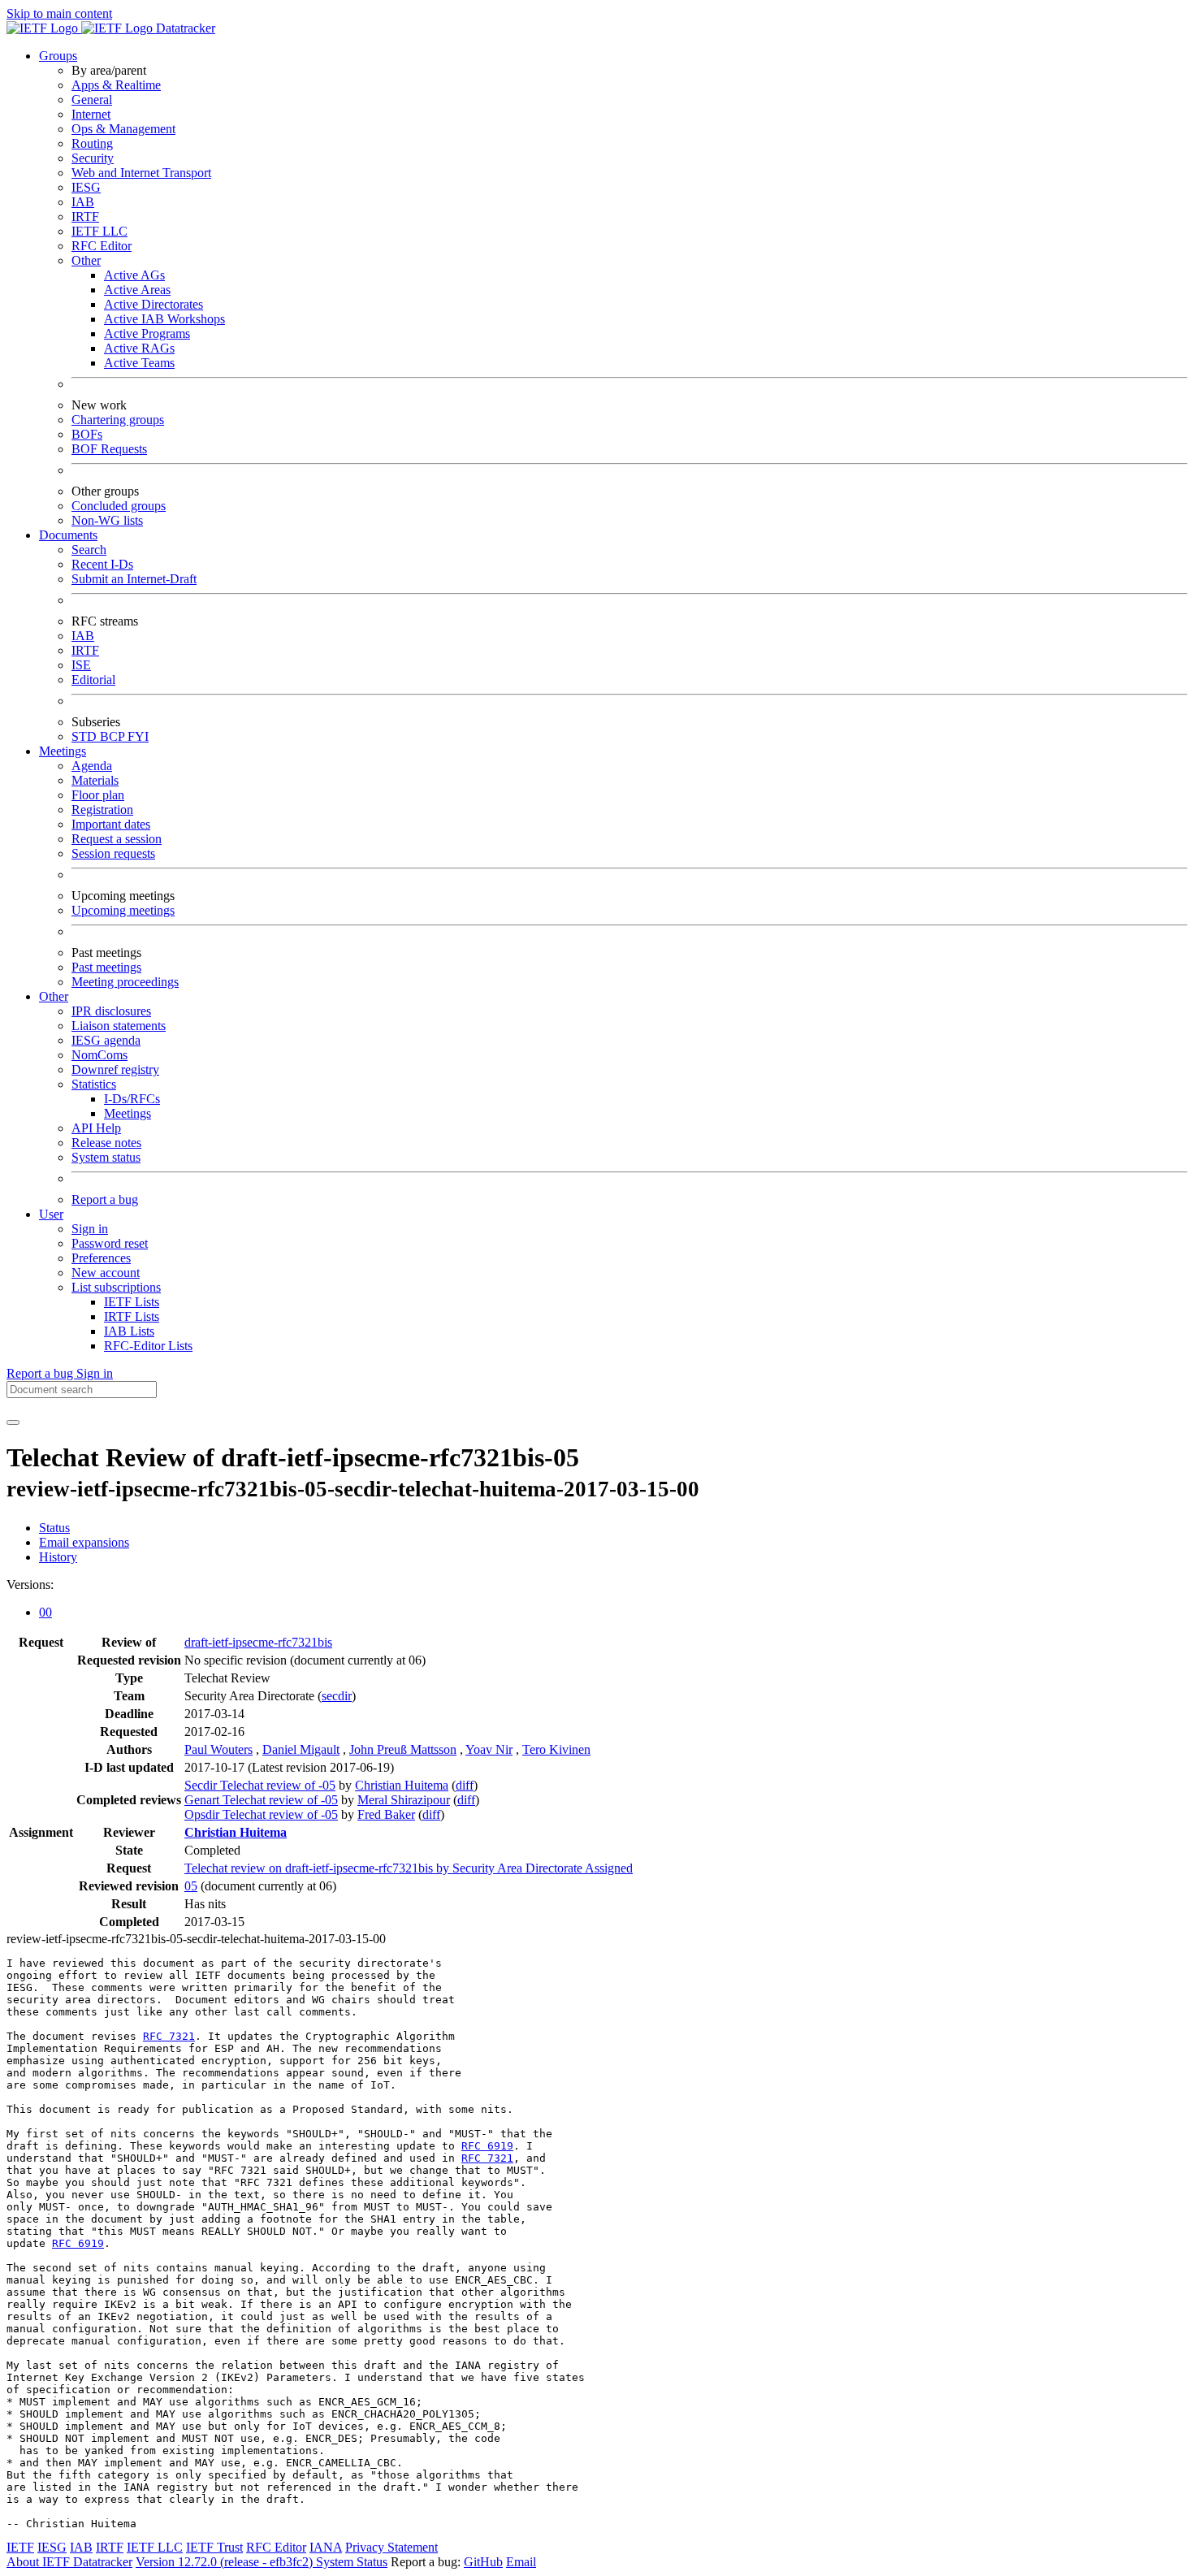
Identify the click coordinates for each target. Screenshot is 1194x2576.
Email (521, 2562)
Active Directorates (154, 304)
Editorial (93, 680)
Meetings (128, 1113)
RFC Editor (102, 246)
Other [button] (54, 996)
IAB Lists (129, 1331)
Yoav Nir (489, 1749)
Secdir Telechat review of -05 (260, 1785)
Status (54, 1528)
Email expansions (84, 1542)
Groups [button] (58, 56)
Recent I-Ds (102, 564)
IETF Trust (214, 2547)
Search (89, 550)
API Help (96, 1128)
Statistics (94, 1084)
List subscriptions (116, 1287)
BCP (114, 736)
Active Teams (139, 363)
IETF (20, 2547)
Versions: (30, 1585)
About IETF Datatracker (69, 2562)
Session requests (113, 853)
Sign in (90, 1229)
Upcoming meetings (123, 910)
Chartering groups (118, 420)
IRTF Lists (132, 1316)
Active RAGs (139, 348)
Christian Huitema (402, 1785)
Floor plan (98, 795)
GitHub (483, 2562)
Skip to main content (59, 13)
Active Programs (147, 333)
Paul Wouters (218, 1749)
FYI (138, 736)
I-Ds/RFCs (132, 1099)
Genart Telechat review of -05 (261, 1800)
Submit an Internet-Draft (134, 579)
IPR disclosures (111, 1011)
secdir (337, 1696)
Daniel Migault (301, 1749)
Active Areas (137, 290)
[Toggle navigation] (13, 1422)
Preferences (101, 1258)
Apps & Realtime (116, 85)
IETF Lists (132, 1302)
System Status (352, 2562)
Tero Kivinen (556, 1749)
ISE (81, 665)
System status (106, 1157)
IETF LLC (99, 231)
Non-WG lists (107, 520)
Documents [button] (68, 535)
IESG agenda (106, 1040)
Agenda (92, 766)
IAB (83, 202)
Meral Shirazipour (404, 1800)
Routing (92, 143)
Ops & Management (123, 129)
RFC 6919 (487, 2146)
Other (86, 260)
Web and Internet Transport (141, 173)
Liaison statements (119, 1026)
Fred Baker (386, 1814)
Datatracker (184, 28)
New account (106, 1273)
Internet (91, 114)
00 (45, 1612)
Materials (95, 780)
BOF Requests (109, 449)
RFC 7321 (169, 2036)
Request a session (117, 839)
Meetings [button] (63, 751)
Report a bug (105, 1199)
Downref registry (115, 1069)
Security (93, 158)
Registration (102, 810)
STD (86, 736)
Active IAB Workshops (164, 319)
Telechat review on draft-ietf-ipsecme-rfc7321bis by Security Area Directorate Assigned (409, 1868)
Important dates (111, 824)
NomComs (99, 1055)
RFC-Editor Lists (148, 1346)
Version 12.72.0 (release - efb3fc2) (226, 2562)
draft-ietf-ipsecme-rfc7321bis (258, 1642)
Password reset (110, 1243)
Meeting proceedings (125, 982)
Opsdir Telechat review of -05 (261, 1814)
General (92, 100)
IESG (86, 187)
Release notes (106, 1143)
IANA (326, 2547)
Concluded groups (119, 506)
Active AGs (134, 275)
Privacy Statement (392, 2547)
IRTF (85, 216)
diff (465, 1785)
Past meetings (106, 967)
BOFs (87, 434)
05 (191, 1886)
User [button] (51, 1214)
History (58, 1557)
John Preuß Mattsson (403, 1749)
